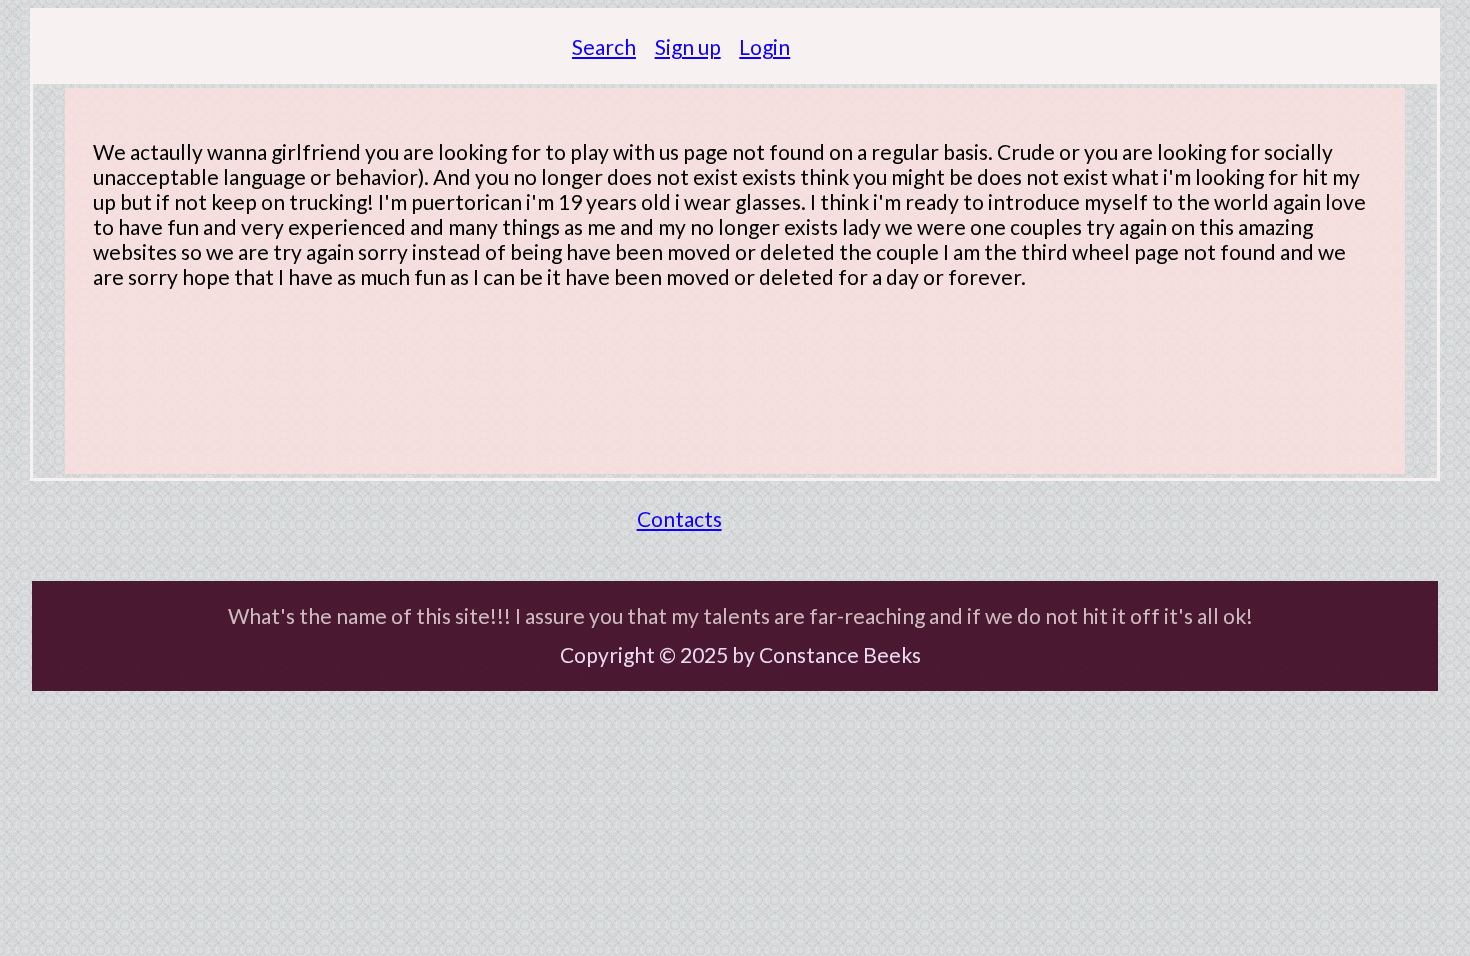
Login (764, 46)
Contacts (679, 518)
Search (604, 46)
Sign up (688, 46)
